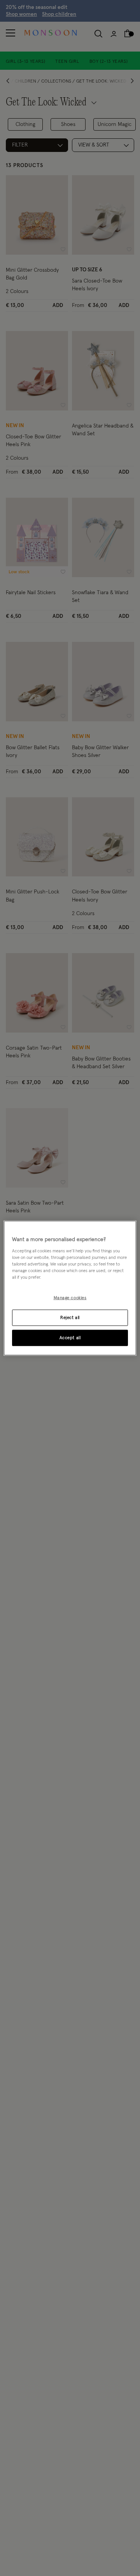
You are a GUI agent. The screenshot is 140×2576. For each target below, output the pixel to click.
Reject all (70, 1317)
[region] (70, 1288)
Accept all (70, 1337)
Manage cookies (70, 1298)
